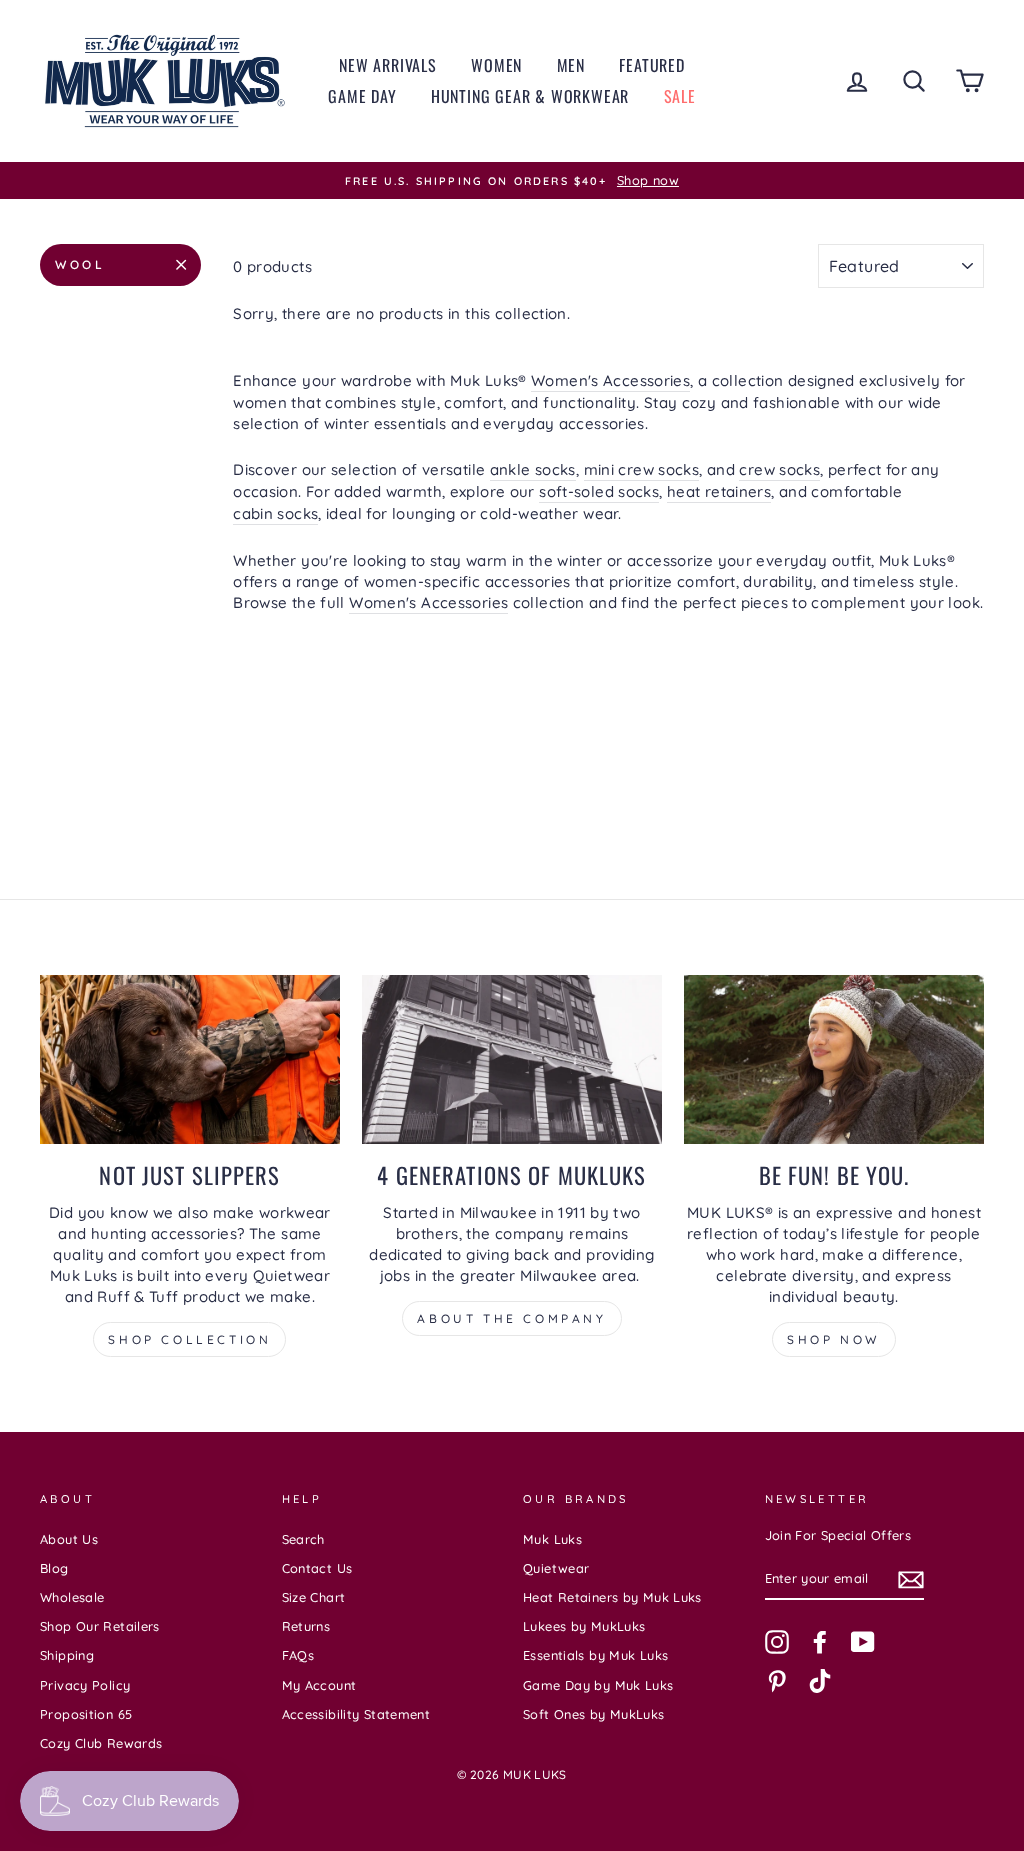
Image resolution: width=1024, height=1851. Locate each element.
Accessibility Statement (356, 1714)
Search (303, 1539)
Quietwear (556, 1568)
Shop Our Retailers (100, 1626)
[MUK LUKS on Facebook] (820, 1642)
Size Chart (314, 1597)
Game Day (362, 96)
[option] (512, 181)
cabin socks (275, 513)
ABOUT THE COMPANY (511, 1318)
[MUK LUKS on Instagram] (777, 1642)
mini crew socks (642, 469)
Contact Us (317, 1568)
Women (496, 65)
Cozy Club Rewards (101, 1743)
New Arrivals (388, 65)
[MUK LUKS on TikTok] (820, 1681)
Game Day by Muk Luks (598, 1685)
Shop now (834, 1339)
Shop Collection (189, 1339)
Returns (306, 1626)
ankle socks (533, 469)
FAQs (298, 1655)
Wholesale (72, 1597)
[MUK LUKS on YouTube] (863, 1642)
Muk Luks (552, 1539)
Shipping (67, 1655)
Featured (651, 65)
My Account (319, 1685)
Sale (680, 96)
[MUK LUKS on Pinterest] (777, 1681)
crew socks (779, 469)
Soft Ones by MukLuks (594, 1714)
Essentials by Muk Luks (595, 1655)
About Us (69, 1539)
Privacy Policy (85, 1685)
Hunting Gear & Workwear (530, 96)
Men (571, 65)
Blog (54, 1568)
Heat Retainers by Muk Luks (612, 1597)
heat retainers (719, 491)
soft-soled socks (599, 491)
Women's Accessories (610, 380)
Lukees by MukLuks (584, 1626)
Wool (80, 264)
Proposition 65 (86, 1714)
